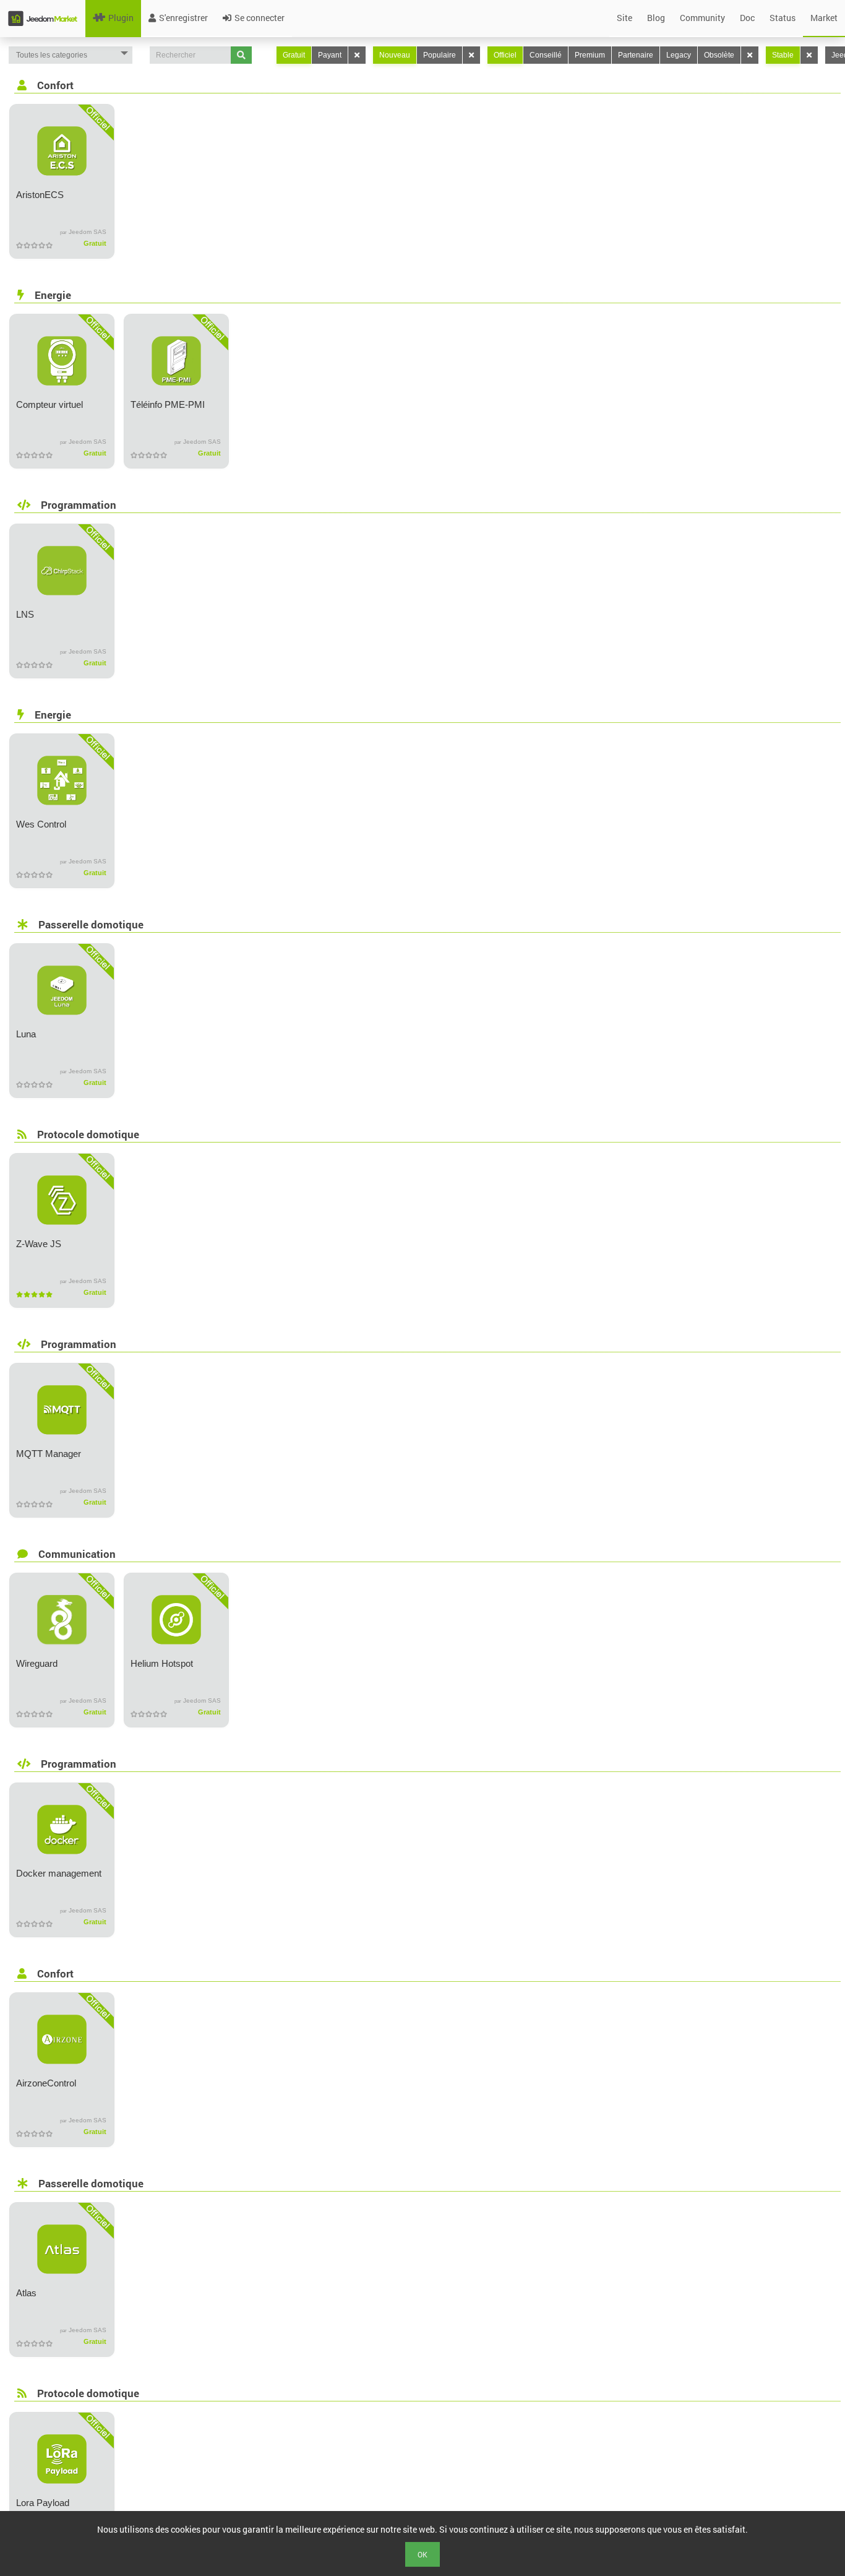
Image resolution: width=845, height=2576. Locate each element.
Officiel (505, 55)
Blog (656, 18)
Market (824, 18)
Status (783, 18)
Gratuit (294, 55)
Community (702, 18)
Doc (747, 18)
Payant (330, 55)
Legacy (679, 55)
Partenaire (636, 55)
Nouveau (395, 55)
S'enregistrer (183, 18)
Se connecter (260, 18)
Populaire (440, 55)
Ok (422, 2554)
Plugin (121, 18)
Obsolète (719, 55)
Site (624, 18)
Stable (783, 55)
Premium (590, 55)
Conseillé (546, 55)
